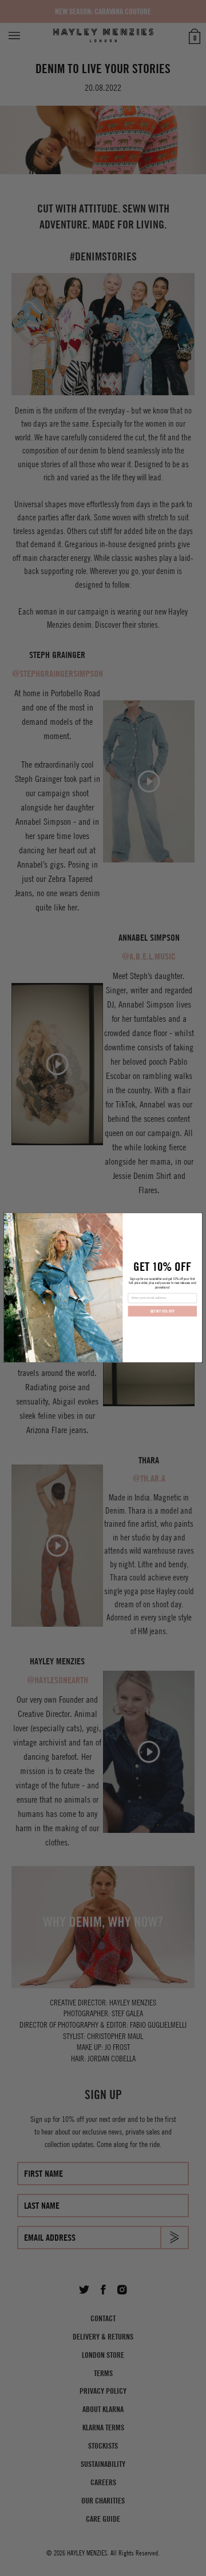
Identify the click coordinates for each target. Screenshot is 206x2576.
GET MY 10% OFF (163, 1312)
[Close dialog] (9, 1218)
